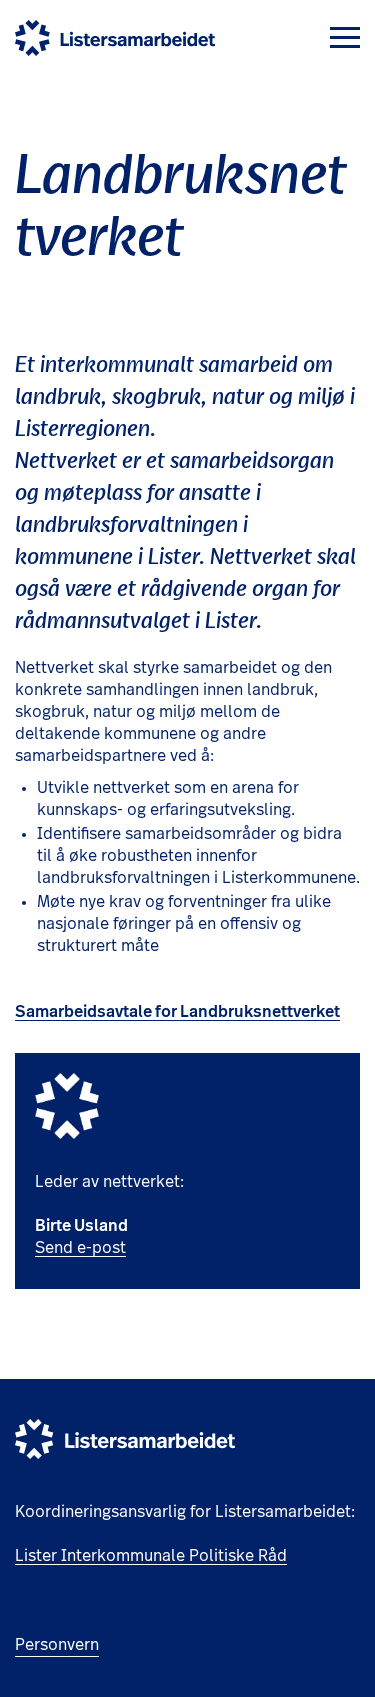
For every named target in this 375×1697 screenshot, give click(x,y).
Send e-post (80, 1248)
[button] (345, 37)
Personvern (57, 1645)
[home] (115, 38)
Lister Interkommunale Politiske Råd (151, 1556)
